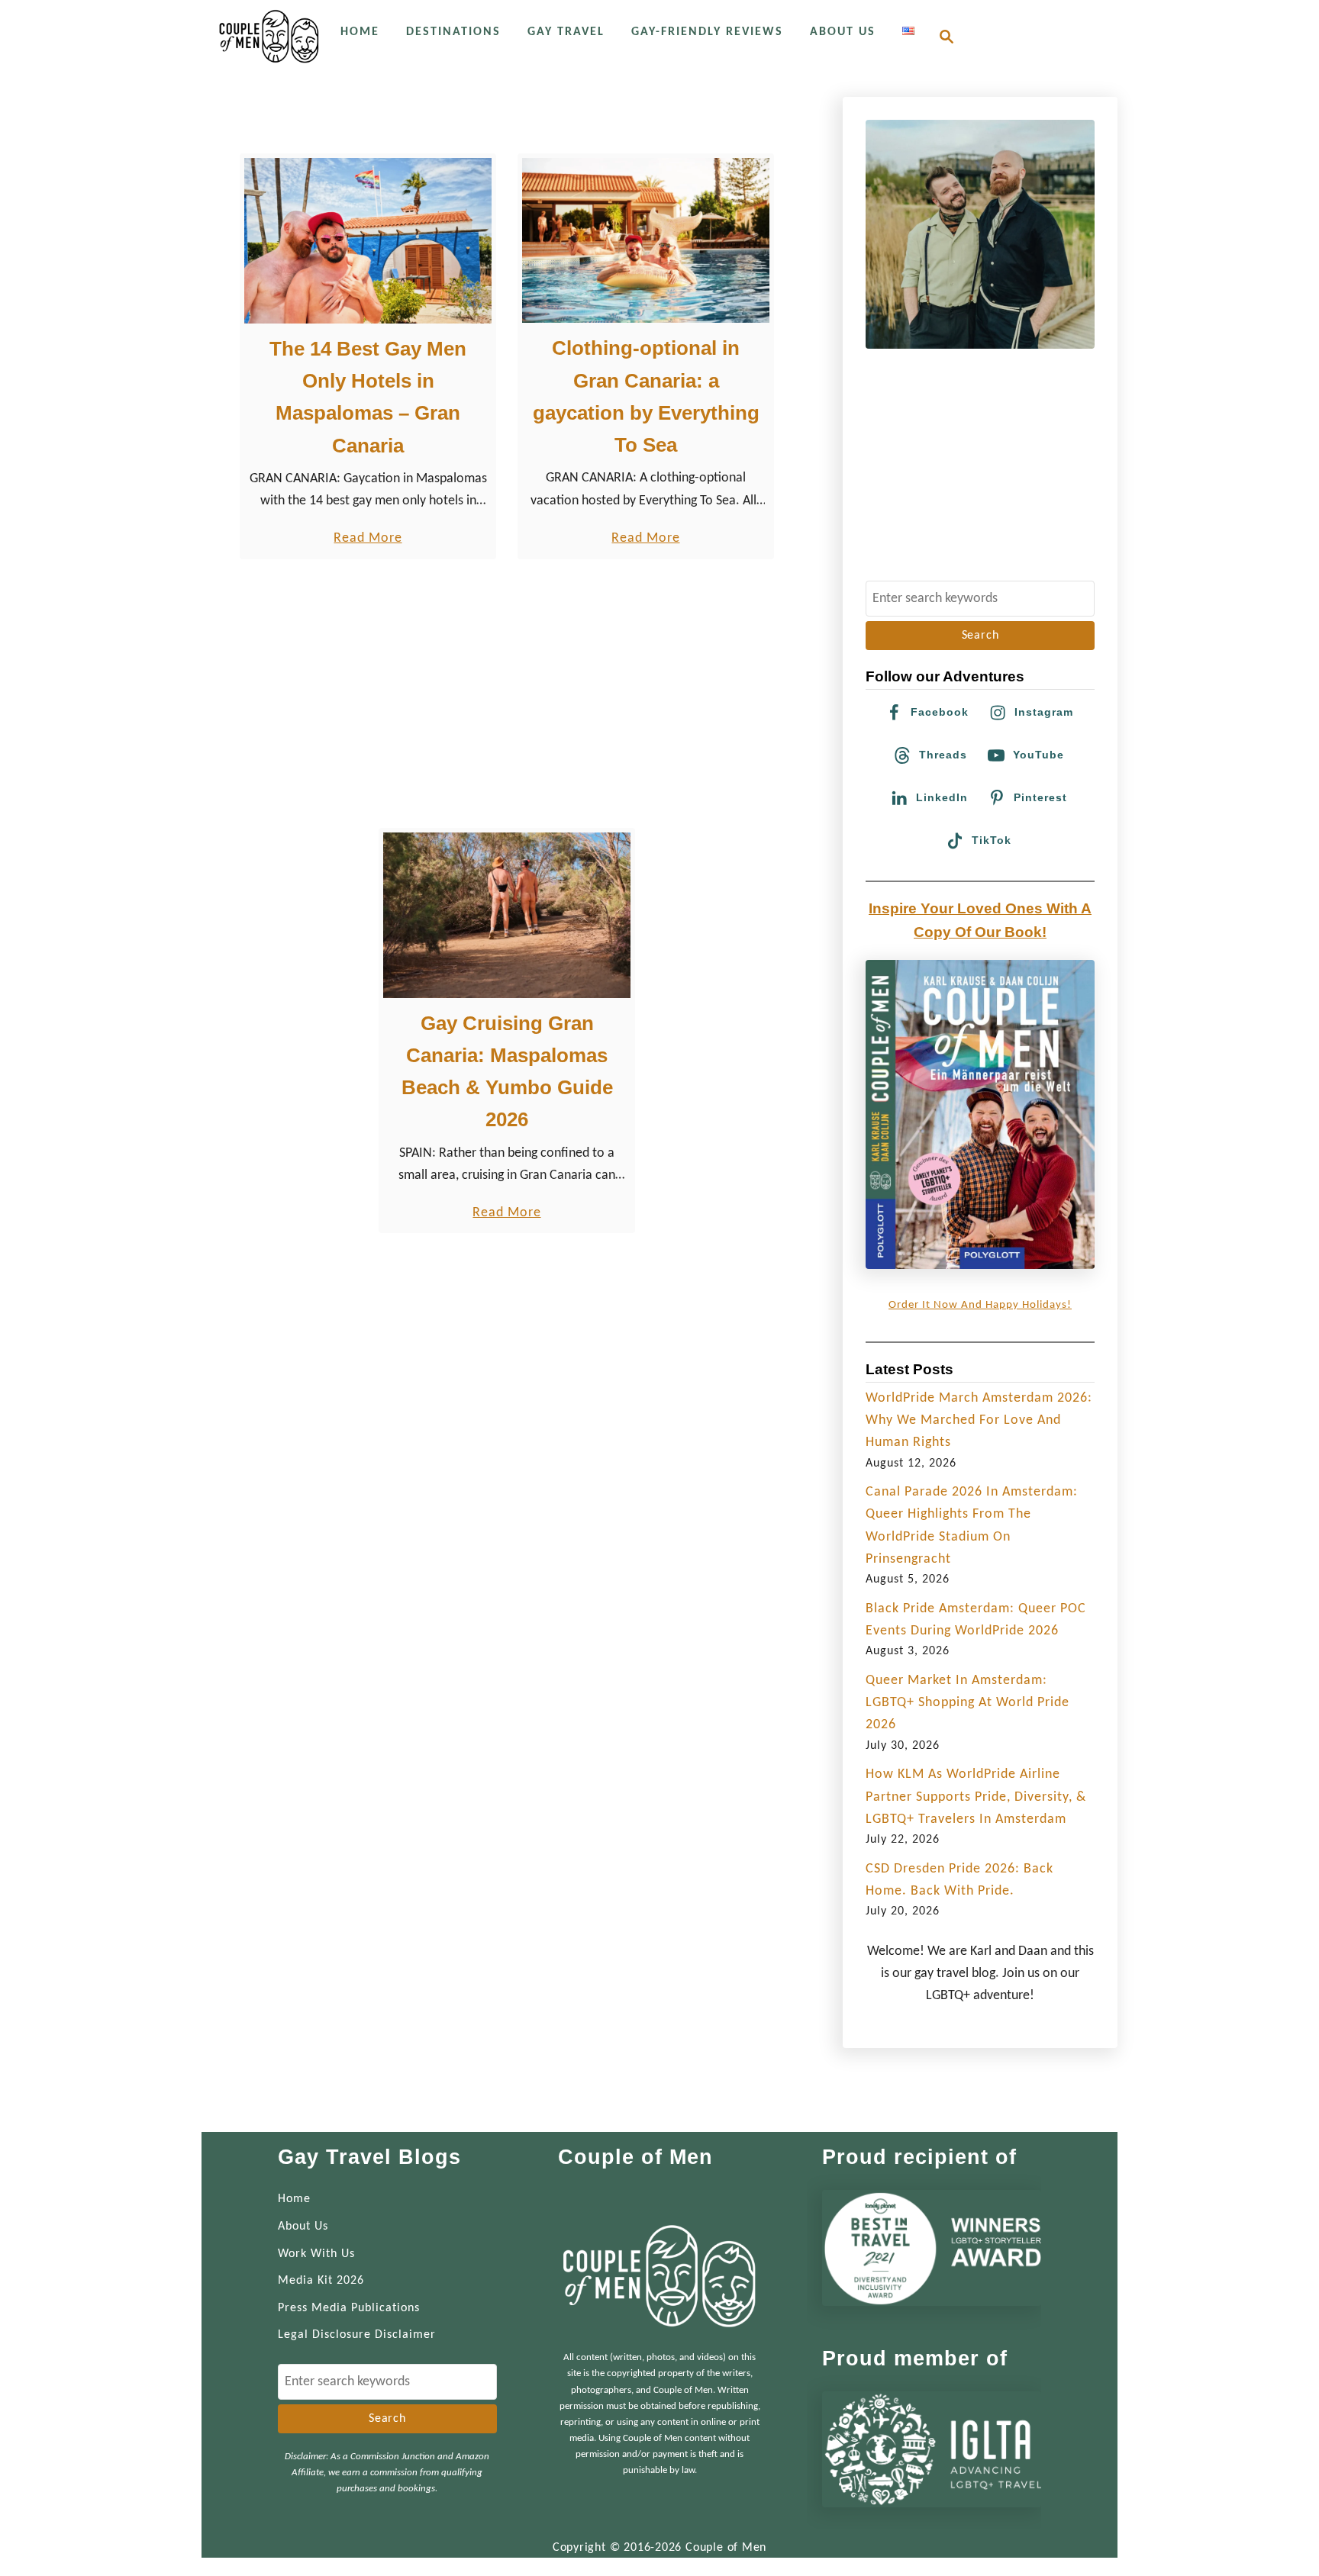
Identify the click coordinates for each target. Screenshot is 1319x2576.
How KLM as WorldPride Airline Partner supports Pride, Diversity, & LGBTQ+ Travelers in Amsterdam (976, 1797)
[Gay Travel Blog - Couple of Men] (269, 36)
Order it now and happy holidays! (980, 1305)
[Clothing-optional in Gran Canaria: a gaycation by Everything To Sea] (646, 240)
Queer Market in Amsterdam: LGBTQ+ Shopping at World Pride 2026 (967, 1703)
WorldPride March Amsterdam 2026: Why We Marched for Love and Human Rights (979, 1421)
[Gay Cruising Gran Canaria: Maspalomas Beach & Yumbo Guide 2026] (507, 915)
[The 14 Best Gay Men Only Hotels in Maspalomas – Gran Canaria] (368, 241)
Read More (368, 540)
